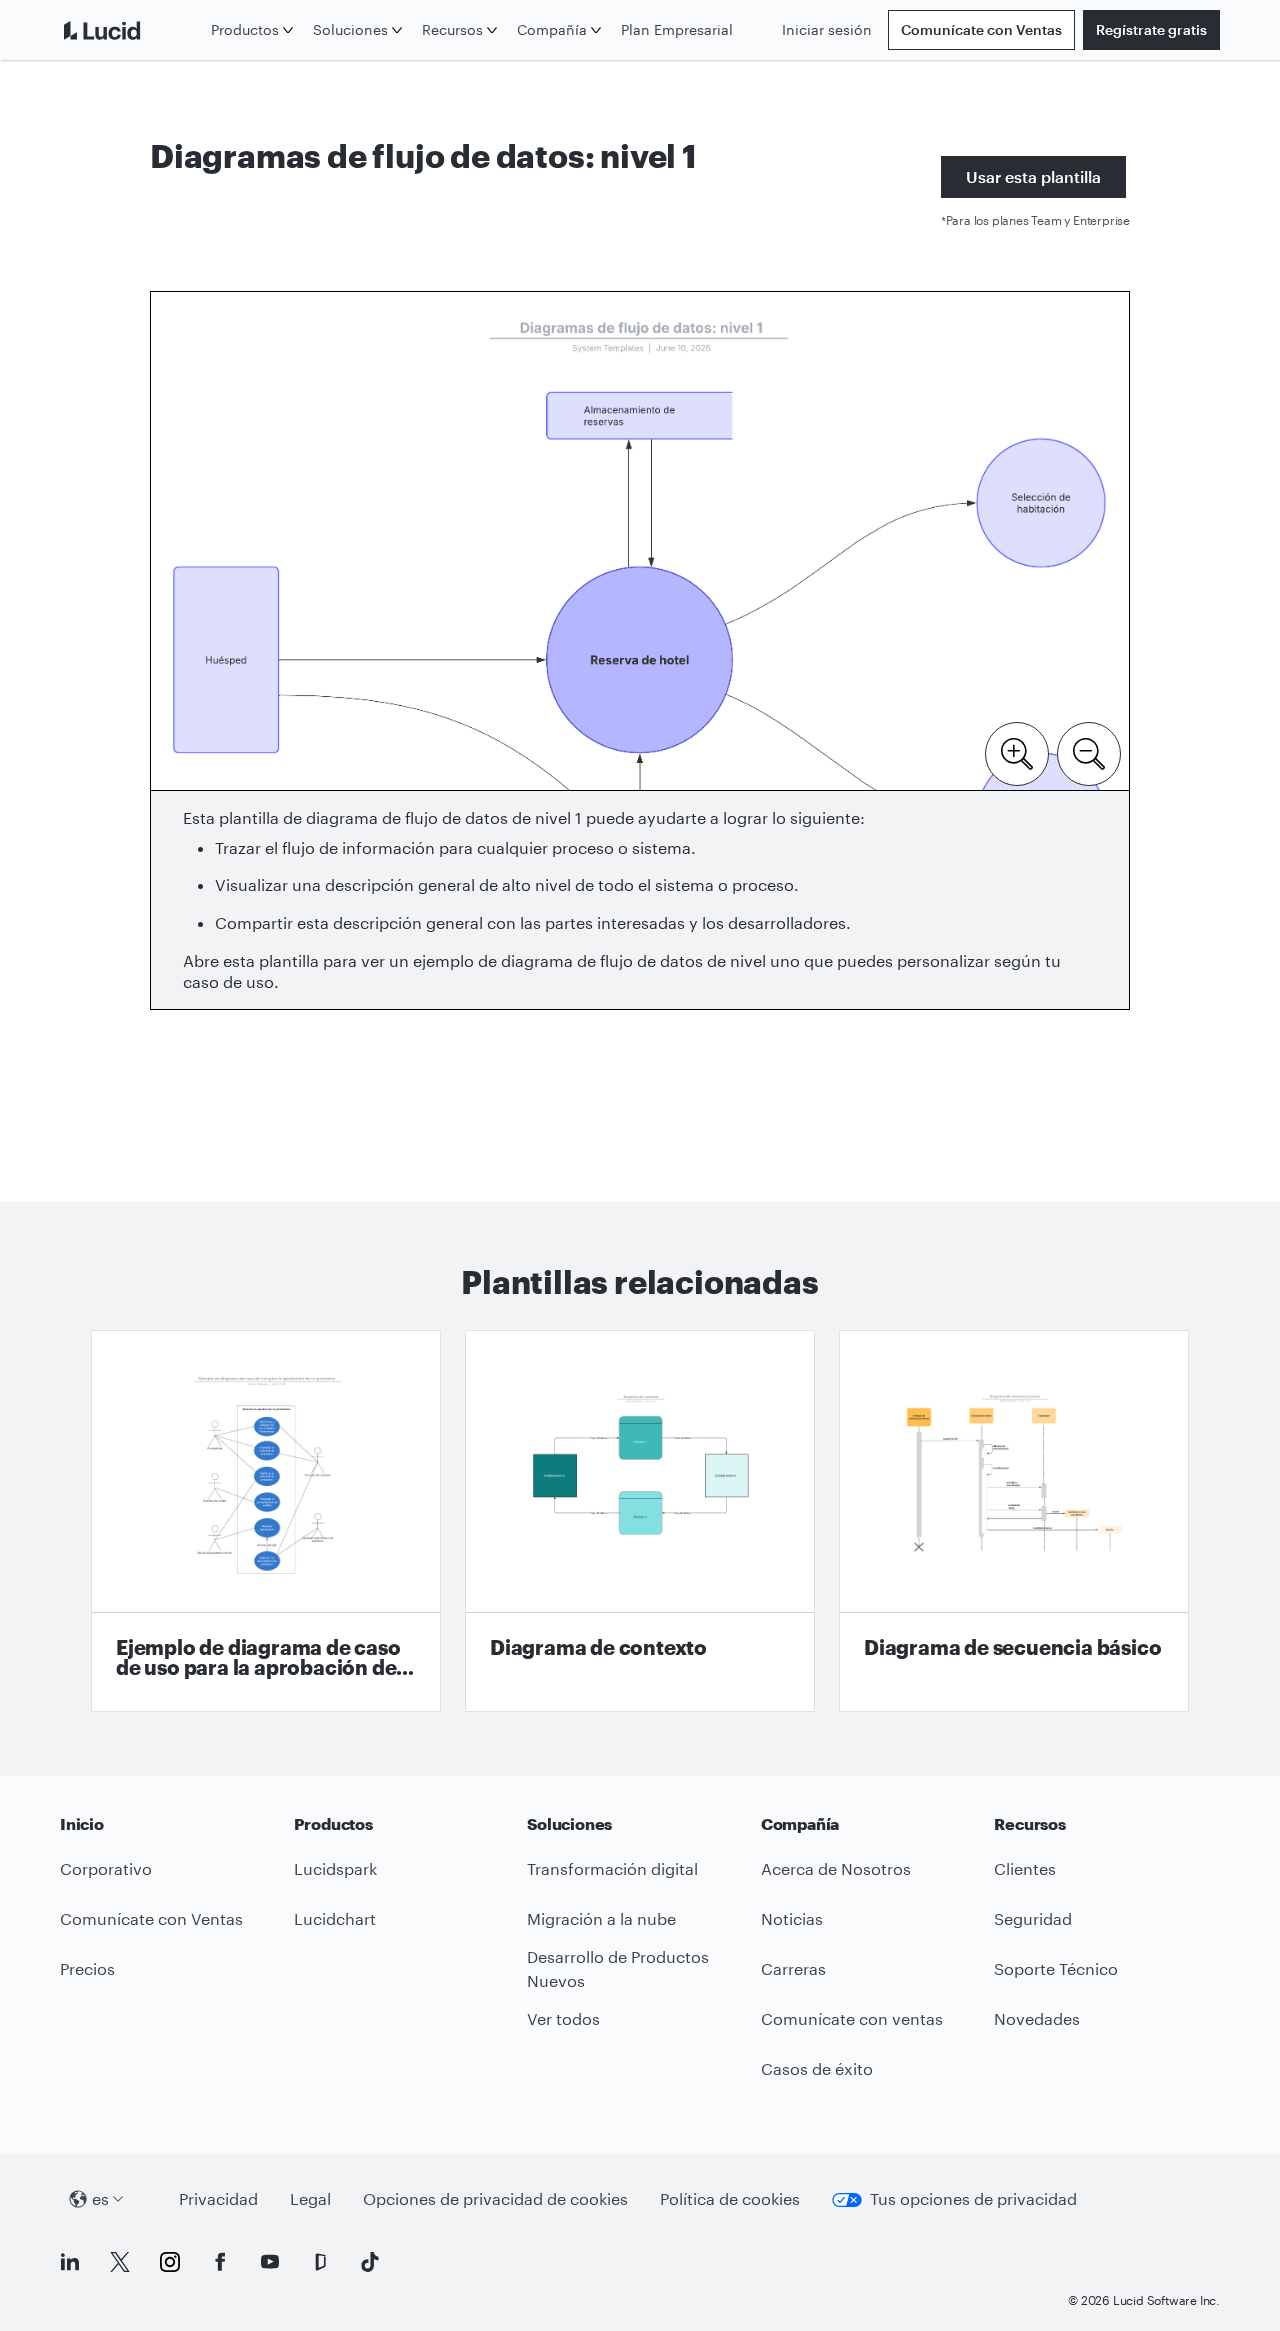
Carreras (793, 1968)
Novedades (1037, 2018)
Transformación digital (612, 1868)
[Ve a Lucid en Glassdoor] (320, 2262)
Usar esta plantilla (1033, 176)
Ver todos (563, 2018)
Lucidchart (335, 1918)
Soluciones (350, 29)
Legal (310, 2198)
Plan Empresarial (677, 29)
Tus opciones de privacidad (973, 2198)
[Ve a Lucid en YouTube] (270, 2262)
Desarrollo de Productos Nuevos (618, 1969)
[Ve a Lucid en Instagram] (170, 2262)
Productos (245, 29)
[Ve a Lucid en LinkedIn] (70, 2262)
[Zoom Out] (1089, 752)
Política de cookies (730, 2198)
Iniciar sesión (827, 29)
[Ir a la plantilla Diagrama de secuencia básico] (1014, 1521)
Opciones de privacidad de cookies (495, 2198)
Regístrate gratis (1151, 29)
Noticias (792, 1918)
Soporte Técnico (1056, 1968)
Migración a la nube (601, 1918)
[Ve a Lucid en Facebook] (220, 2262)
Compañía (552, 29)
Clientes (1025, 1868)
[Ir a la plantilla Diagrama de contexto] (640, 1521)
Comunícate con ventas (852, 2018)
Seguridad (1033, 1918)
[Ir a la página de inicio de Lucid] (131, 30)
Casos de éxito (817, 2068)
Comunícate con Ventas (981, 29)
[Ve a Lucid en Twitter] (120, 2262)
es (100, 2198)
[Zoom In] (1017, 752)
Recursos (452, 29)
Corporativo (106, 1868)
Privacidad (218, 2198)
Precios (87, 1968)
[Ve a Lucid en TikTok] (370, 2262)
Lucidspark (335, 1868)
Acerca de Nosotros (836, 1868)
